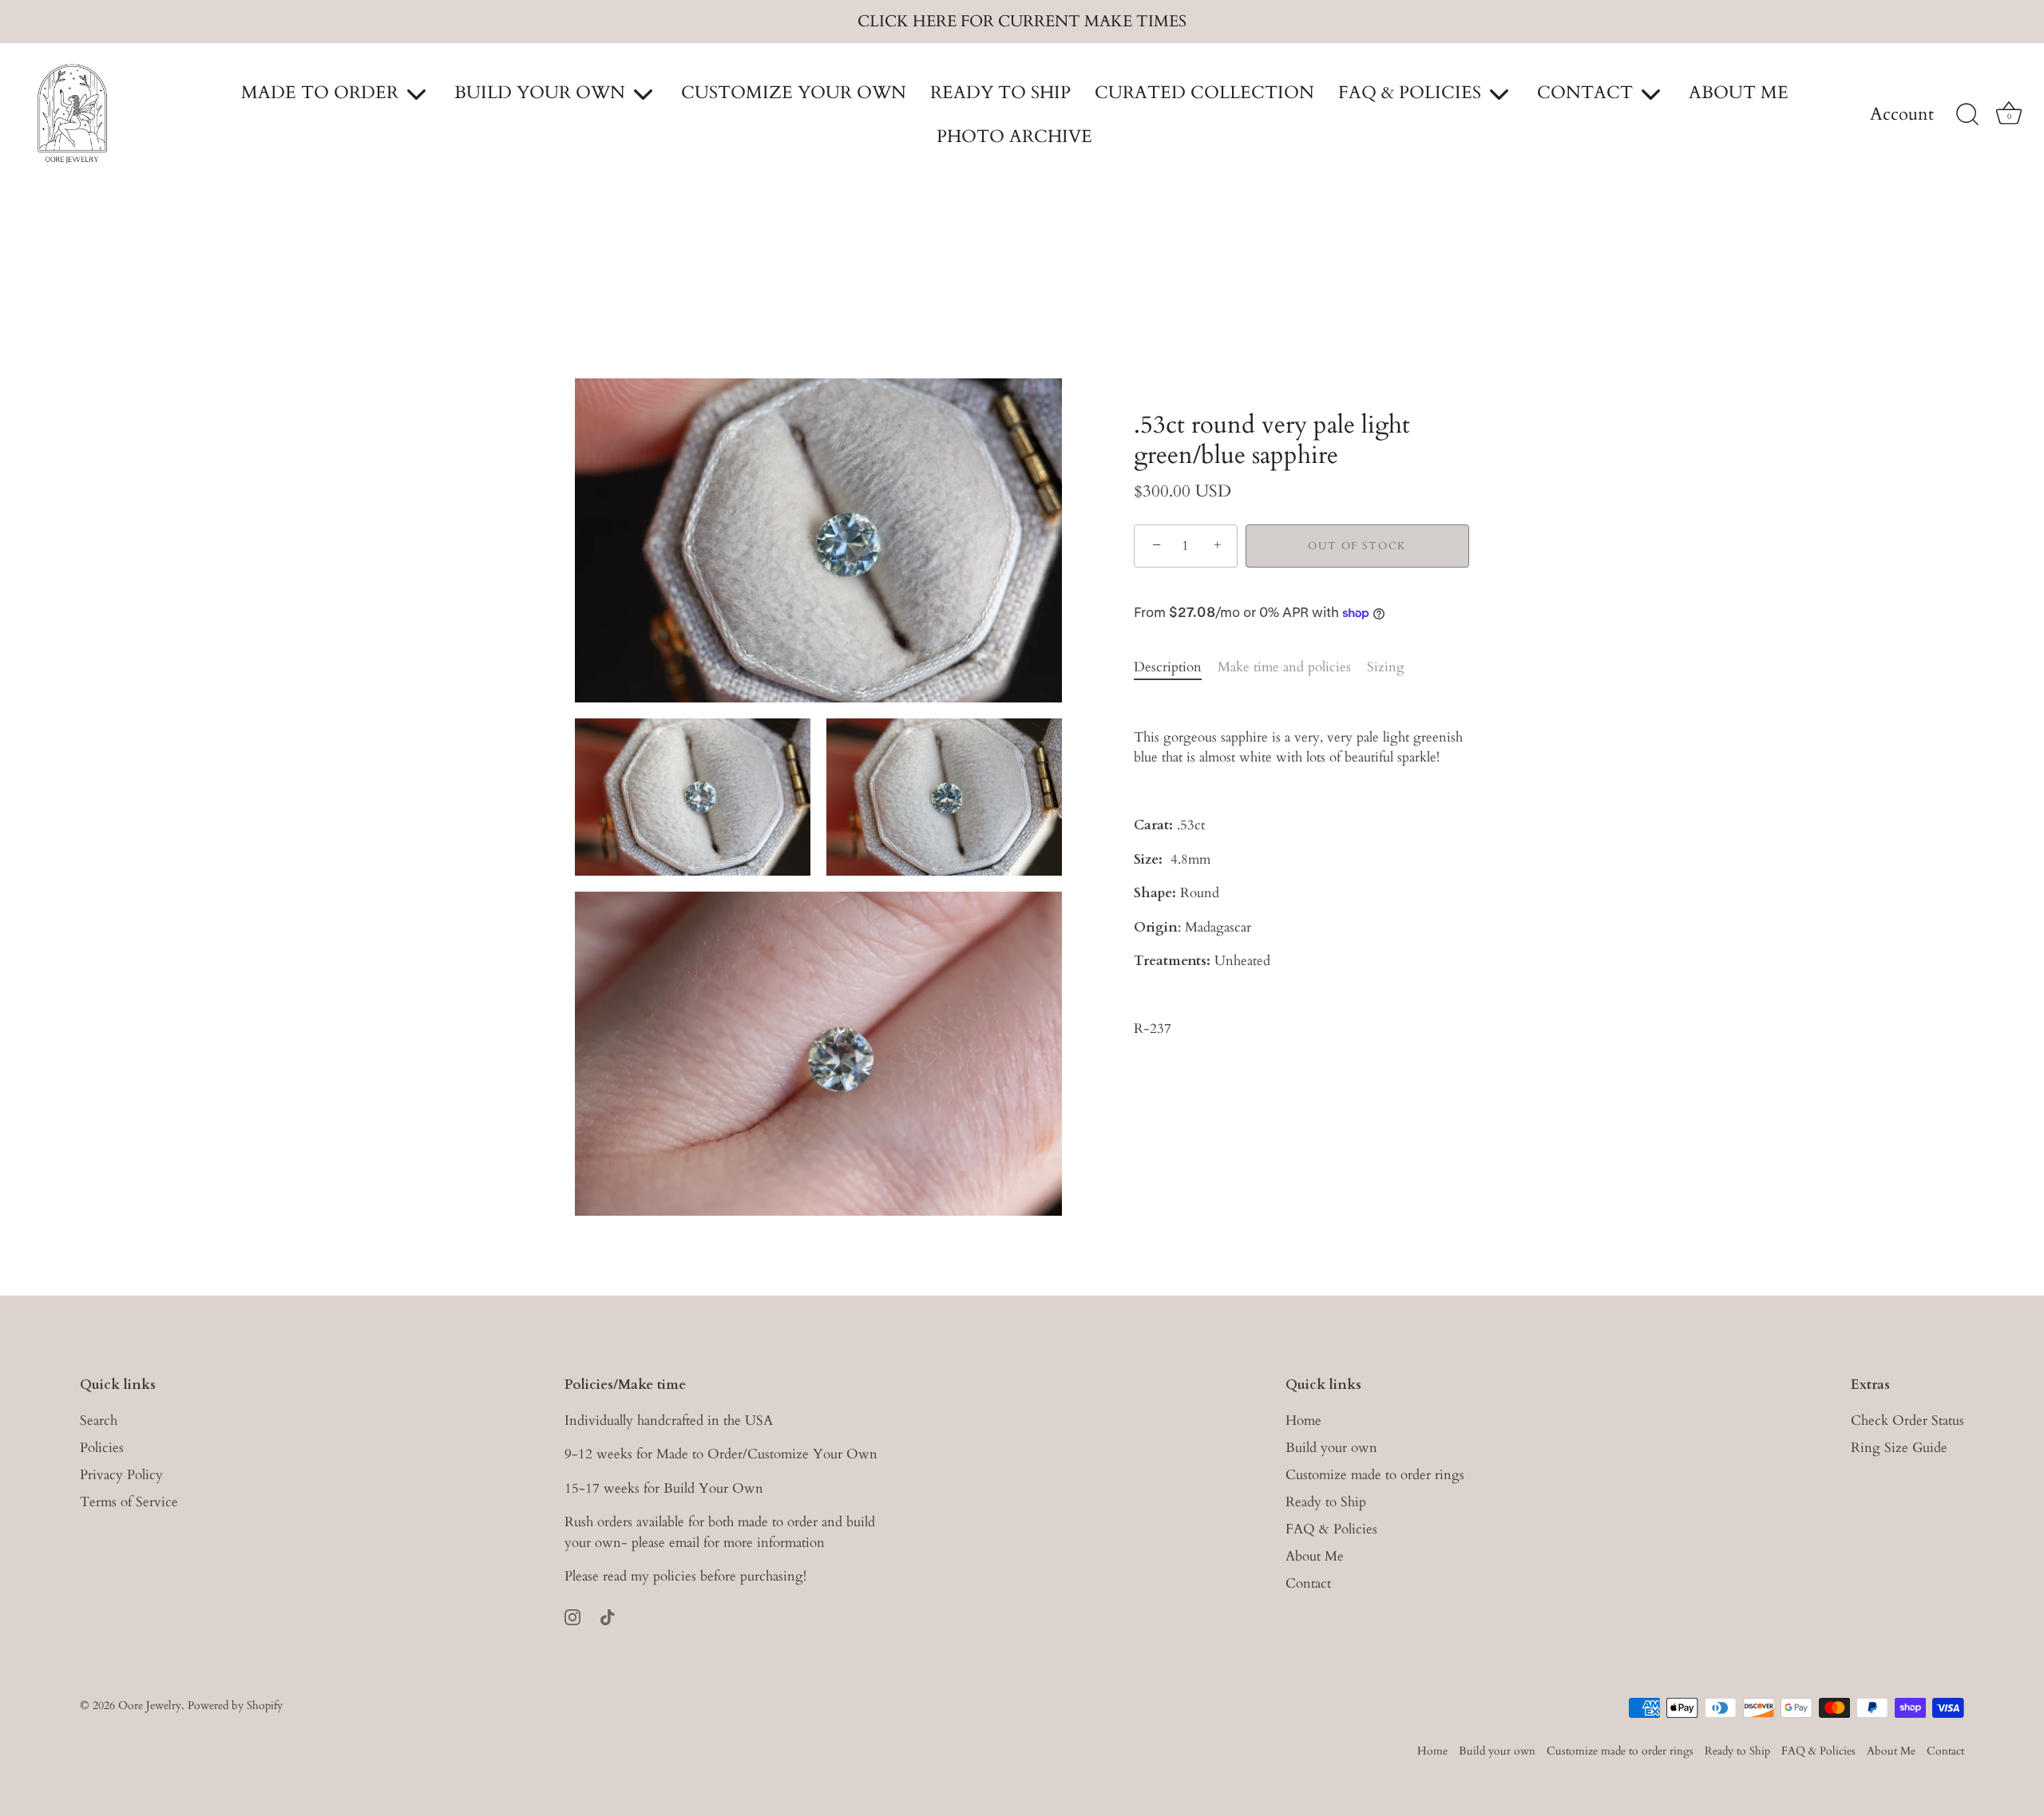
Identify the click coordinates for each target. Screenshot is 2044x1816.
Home (1303, 1420)
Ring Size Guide (1899, 1448)
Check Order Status (1907, 1420)
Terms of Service (129, 1502)
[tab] (1176, 667)
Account (1902, 115)
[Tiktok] (608, 1616)
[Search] (1967, 115)
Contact (1308, 1583)
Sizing (1386, 667)
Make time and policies (1284, 667)
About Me (1315, 1556)
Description (1168, 667)
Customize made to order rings (1375, 1475)
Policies (102, 1448)
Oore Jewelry (150, 1705)
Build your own (1331, 1448)
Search (99, 1420)
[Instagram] (572, 1616)
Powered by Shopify (235, 1705)
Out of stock (1357, 546)
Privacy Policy (121, 1475)
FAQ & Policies (1331, 1529)
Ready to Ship (1326, 1502)
